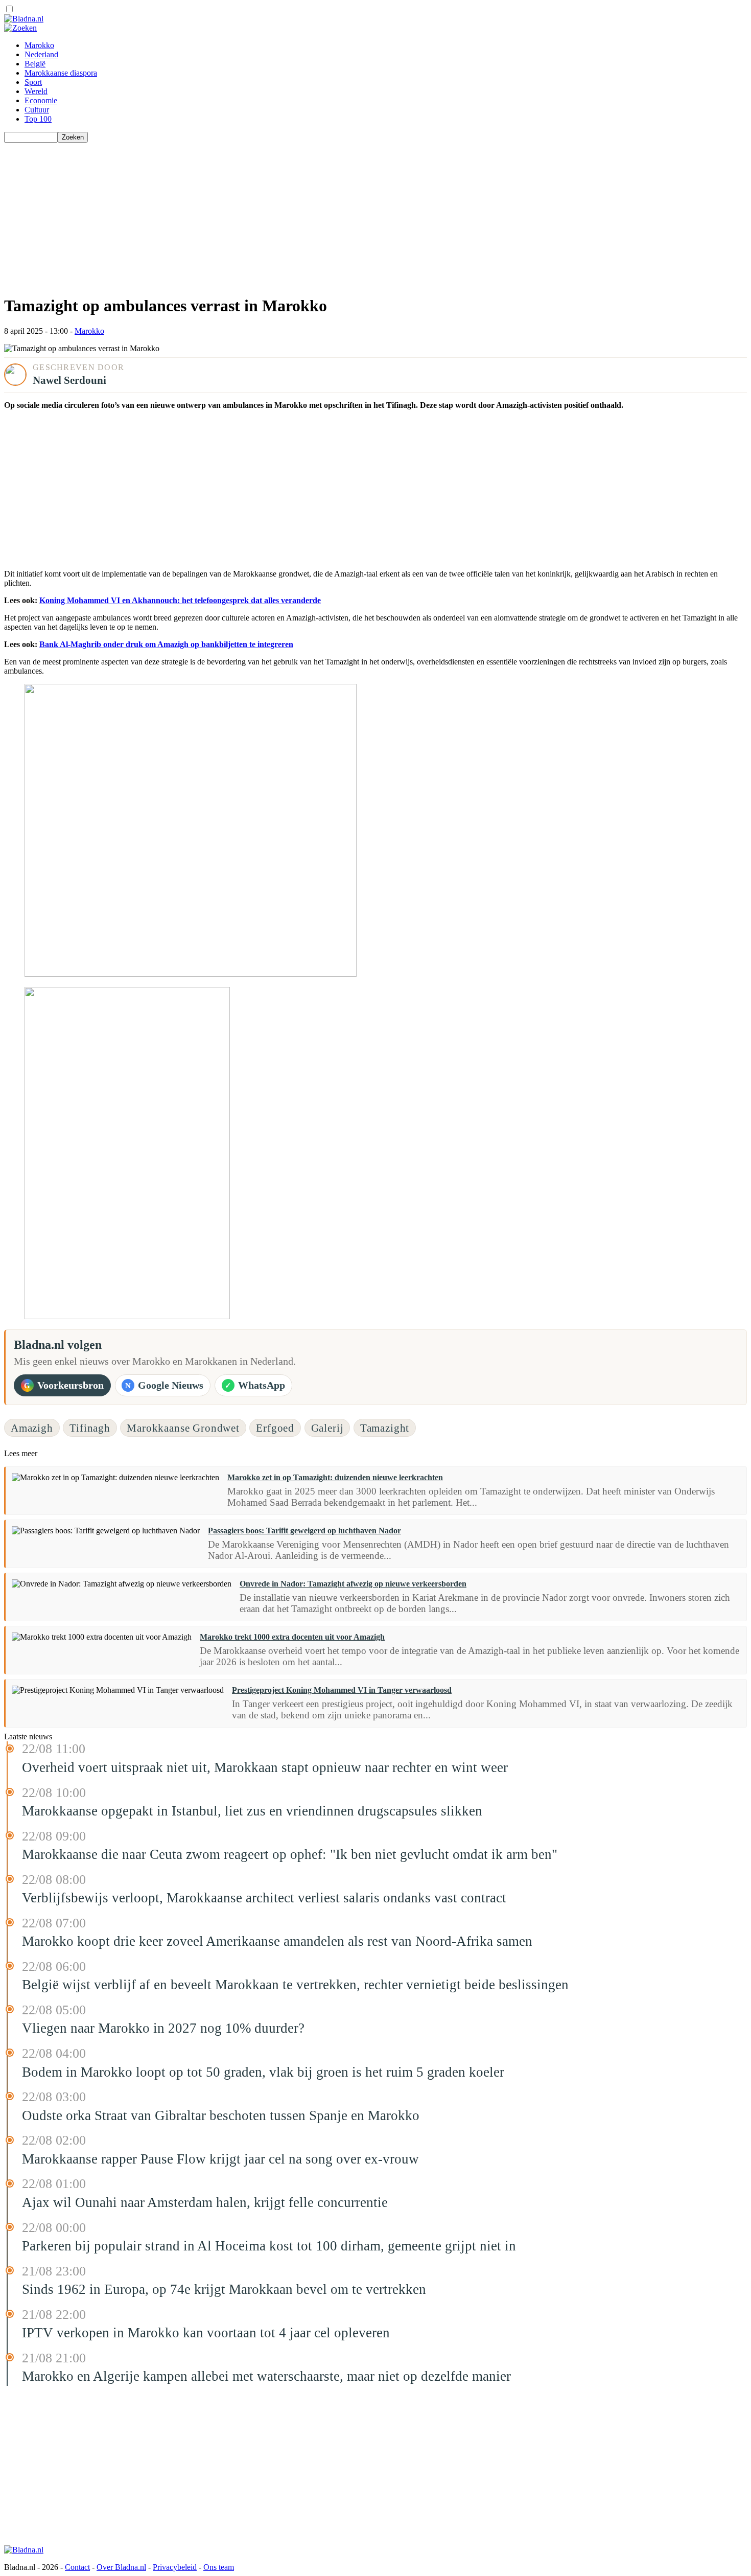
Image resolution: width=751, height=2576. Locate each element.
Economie (41, 100)
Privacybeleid (175, 2567)
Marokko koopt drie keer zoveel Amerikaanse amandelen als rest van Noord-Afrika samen (277, 1941)
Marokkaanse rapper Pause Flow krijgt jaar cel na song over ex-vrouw (220, 2159)
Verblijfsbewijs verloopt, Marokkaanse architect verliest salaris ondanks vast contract (264, 1898)
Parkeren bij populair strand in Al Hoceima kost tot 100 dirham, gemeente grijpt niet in (269, 2246)
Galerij (327, 1428)
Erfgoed (275, 1428)
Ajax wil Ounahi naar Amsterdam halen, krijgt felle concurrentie (205, 2202)
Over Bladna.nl (121, 2567)
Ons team (219, 2567)
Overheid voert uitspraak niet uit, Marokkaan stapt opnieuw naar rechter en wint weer (265, 1767)
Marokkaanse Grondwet (183, 1428)
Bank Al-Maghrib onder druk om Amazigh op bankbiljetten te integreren (166, 644)
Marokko (39, 45)
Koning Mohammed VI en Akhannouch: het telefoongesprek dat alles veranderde (180, 600)
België (35, 64)
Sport (33, 82)
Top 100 (38, 119)
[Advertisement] (311, 214)
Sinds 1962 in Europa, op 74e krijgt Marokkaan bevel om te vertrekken (224, 2289)
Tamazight (385, 1428)
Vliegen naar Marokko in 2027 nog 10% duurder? (163, 2028)
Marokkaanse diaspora (61, 73)
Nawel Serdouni (69, 380)
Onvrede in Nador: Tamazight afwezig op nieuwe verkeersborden (353, 1584)
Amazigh (32, 1428)
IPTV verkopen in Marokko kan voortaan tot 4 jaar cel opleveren (206, 2333)
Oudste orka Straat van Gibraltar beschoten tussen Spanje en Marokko (221, 2115)
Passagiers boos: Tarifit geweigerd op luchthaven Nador (304, 1531)
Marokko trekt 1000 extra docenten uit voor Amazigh (292, 1637)
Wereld (36, 91)
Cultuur (37, 110)
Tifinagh (90, 1428)
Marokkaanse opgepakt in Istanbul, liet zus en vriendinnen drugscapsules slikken (252, 1811)
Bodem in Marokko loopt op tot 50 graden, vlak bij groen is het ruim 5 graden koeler (263, 2072)
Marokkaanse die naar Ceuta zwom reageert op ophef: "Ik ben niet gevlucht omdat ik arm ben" (290, 1854)
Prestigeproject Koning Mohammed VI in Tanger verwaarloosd (342, 1690)
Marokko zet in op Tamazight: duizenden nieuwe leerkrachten (335, 1477)
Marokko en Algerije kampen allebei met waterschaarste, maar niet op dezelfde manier (266, 2376)
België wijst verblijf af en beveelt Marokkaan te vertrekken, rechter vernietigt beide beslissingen (295, 1985)
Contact (77, 2567)
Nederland (41, 54)
